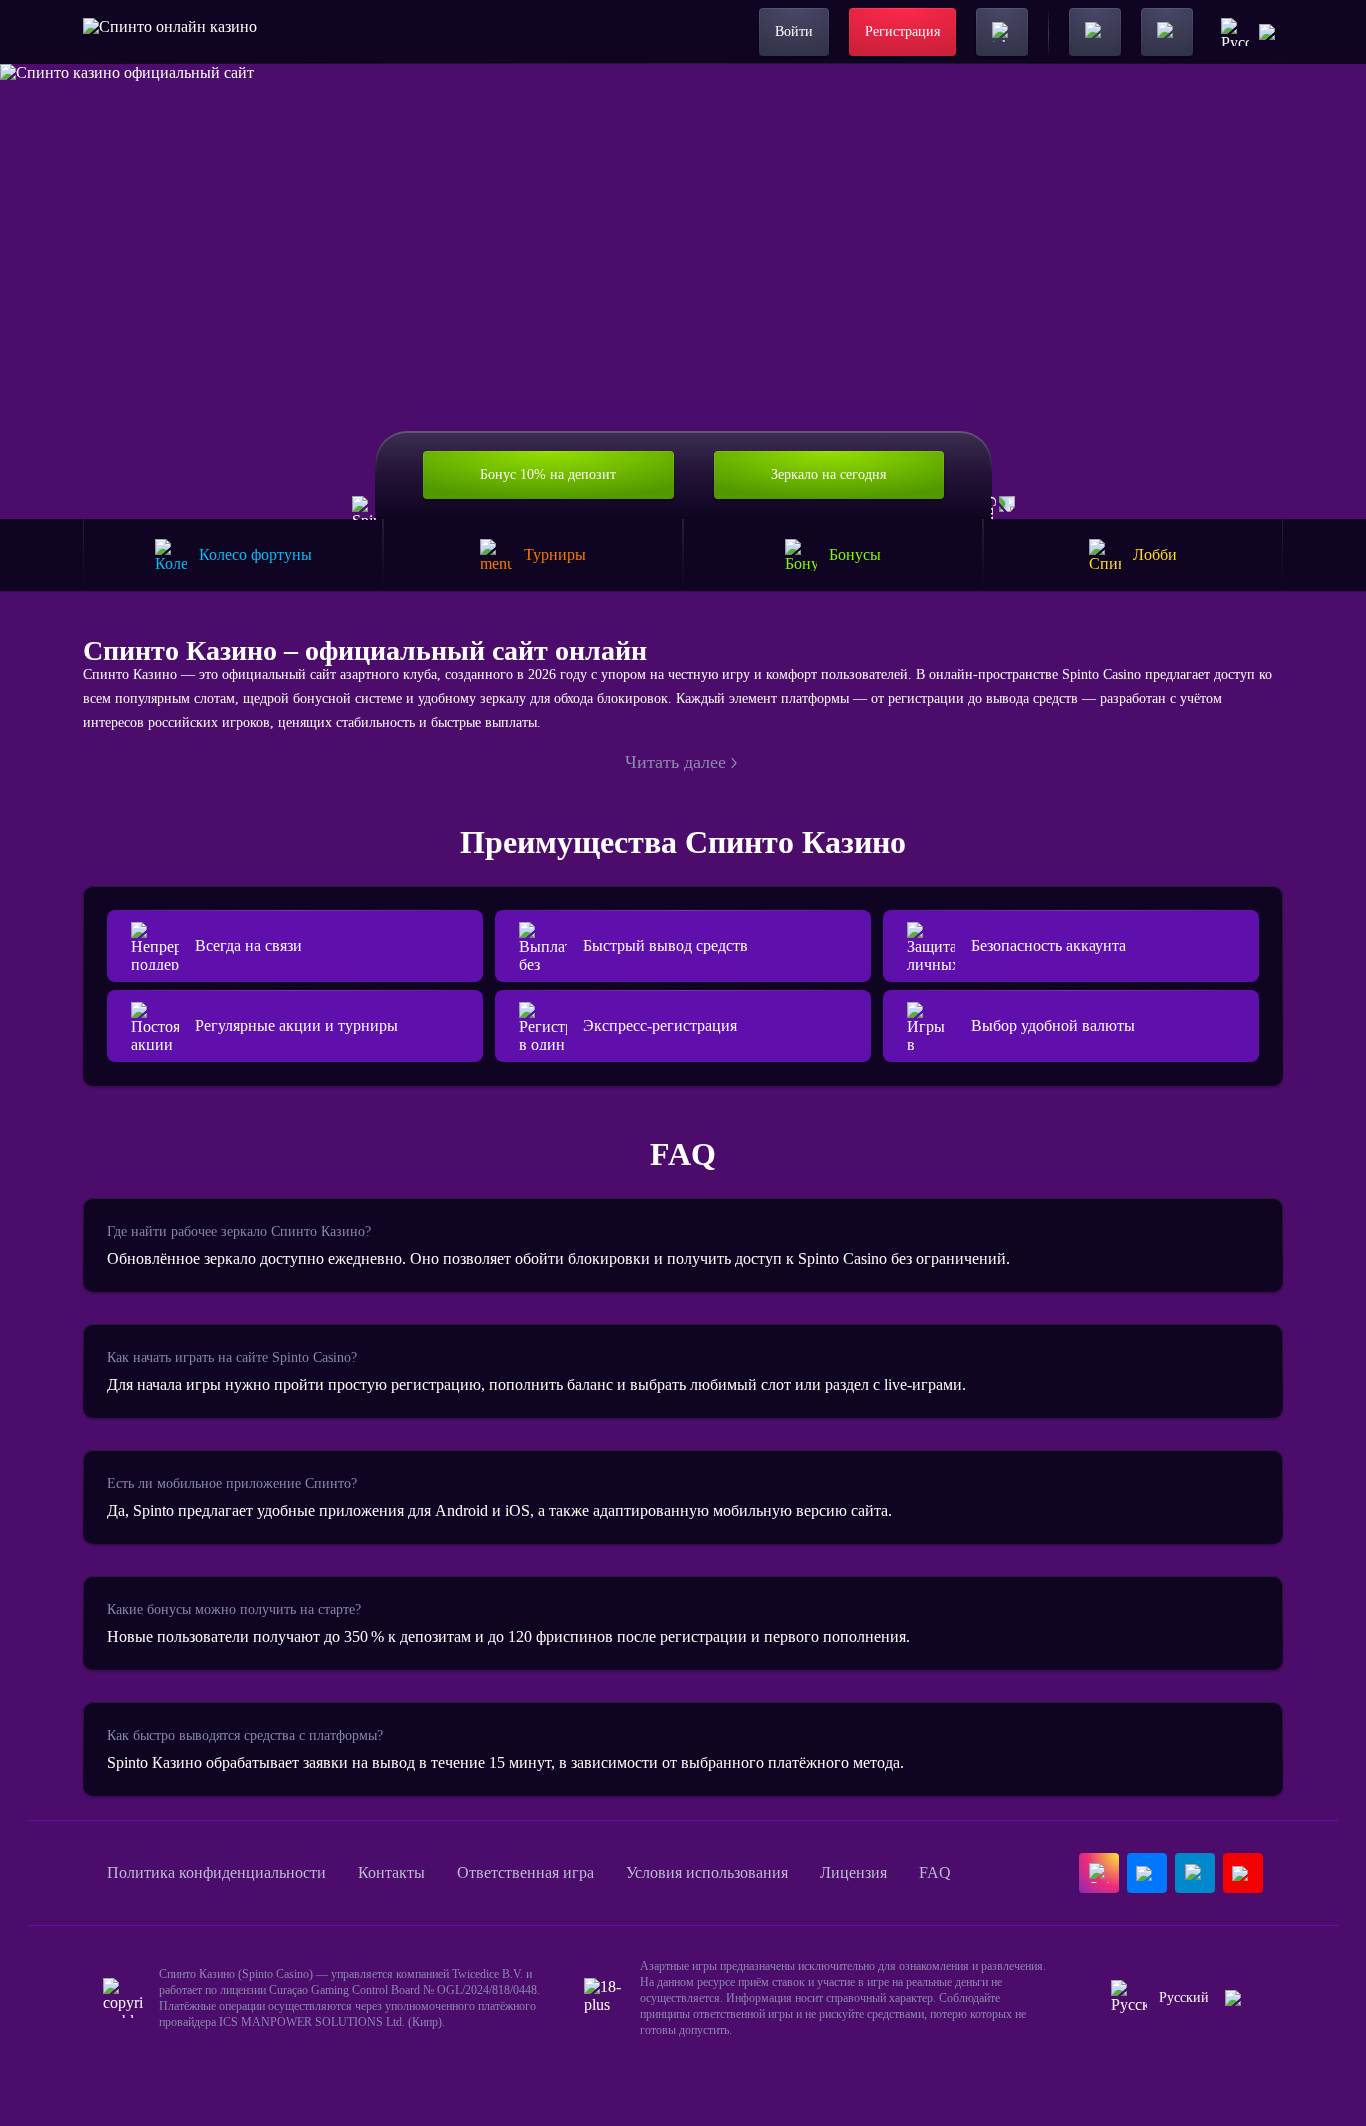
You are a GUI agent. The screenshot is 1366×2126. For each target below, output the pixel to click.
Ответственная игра (525, 1872)
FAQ (935, 1872)
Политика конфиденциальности (216, 1872)
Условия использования (707, 1872)
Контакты (391, 1872)
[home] (170, 32)
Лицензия (853, 1872)
